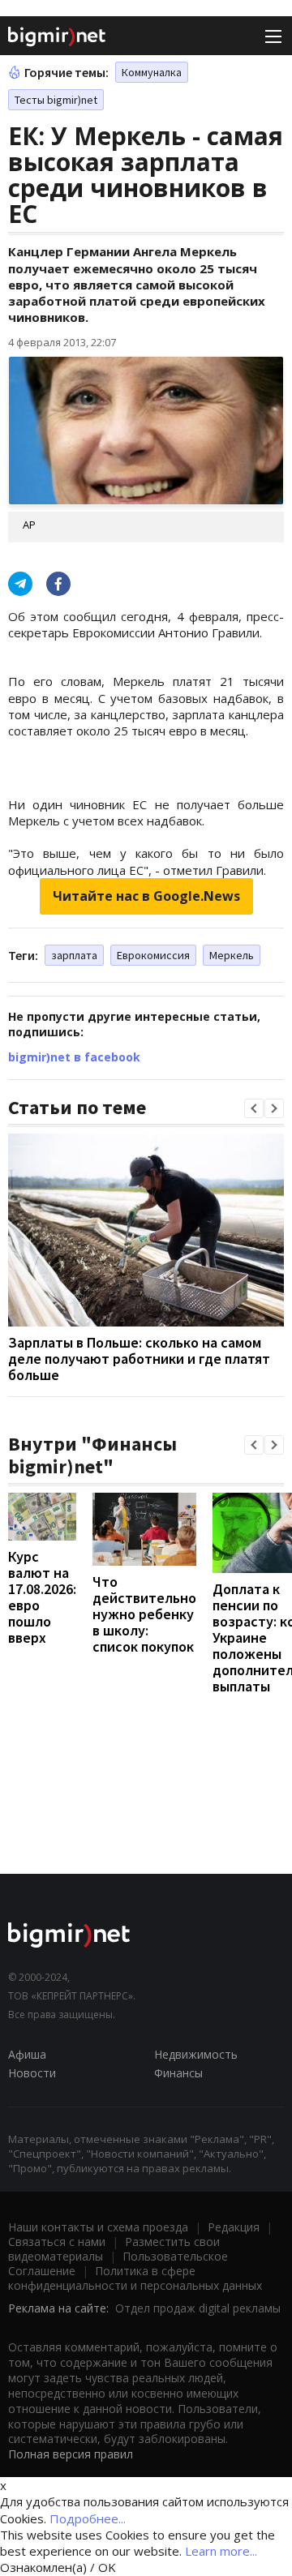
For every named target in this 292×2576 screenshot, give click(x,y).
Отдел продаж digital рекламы (198, 2308)
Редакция (234, 2227)
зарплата (74, 955)
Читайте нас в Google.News (146, 896)
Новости (32, 2073)
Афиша (27, 2054)
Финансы (178, 2073)
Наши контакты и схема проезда (98, 2227)
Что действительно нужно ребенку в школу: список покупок (144, 1614)
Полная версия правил (71, 2454)
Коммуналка (152, 72)
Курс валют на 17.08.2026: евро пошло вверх (42, 1597)
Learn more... (221, 2551)
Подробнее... (88, 2518)
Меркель (232, 955)
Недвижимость (196, 2054)
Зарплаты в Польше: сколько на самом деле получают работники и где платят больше (139, 1359)
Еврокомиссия (153, 955)
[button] (254, 1108)
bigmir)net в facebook (74, 1057)
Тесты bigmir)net (56, 100)
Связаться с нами (57, 2242)
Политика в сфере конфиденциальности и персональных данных (135, 2278)
